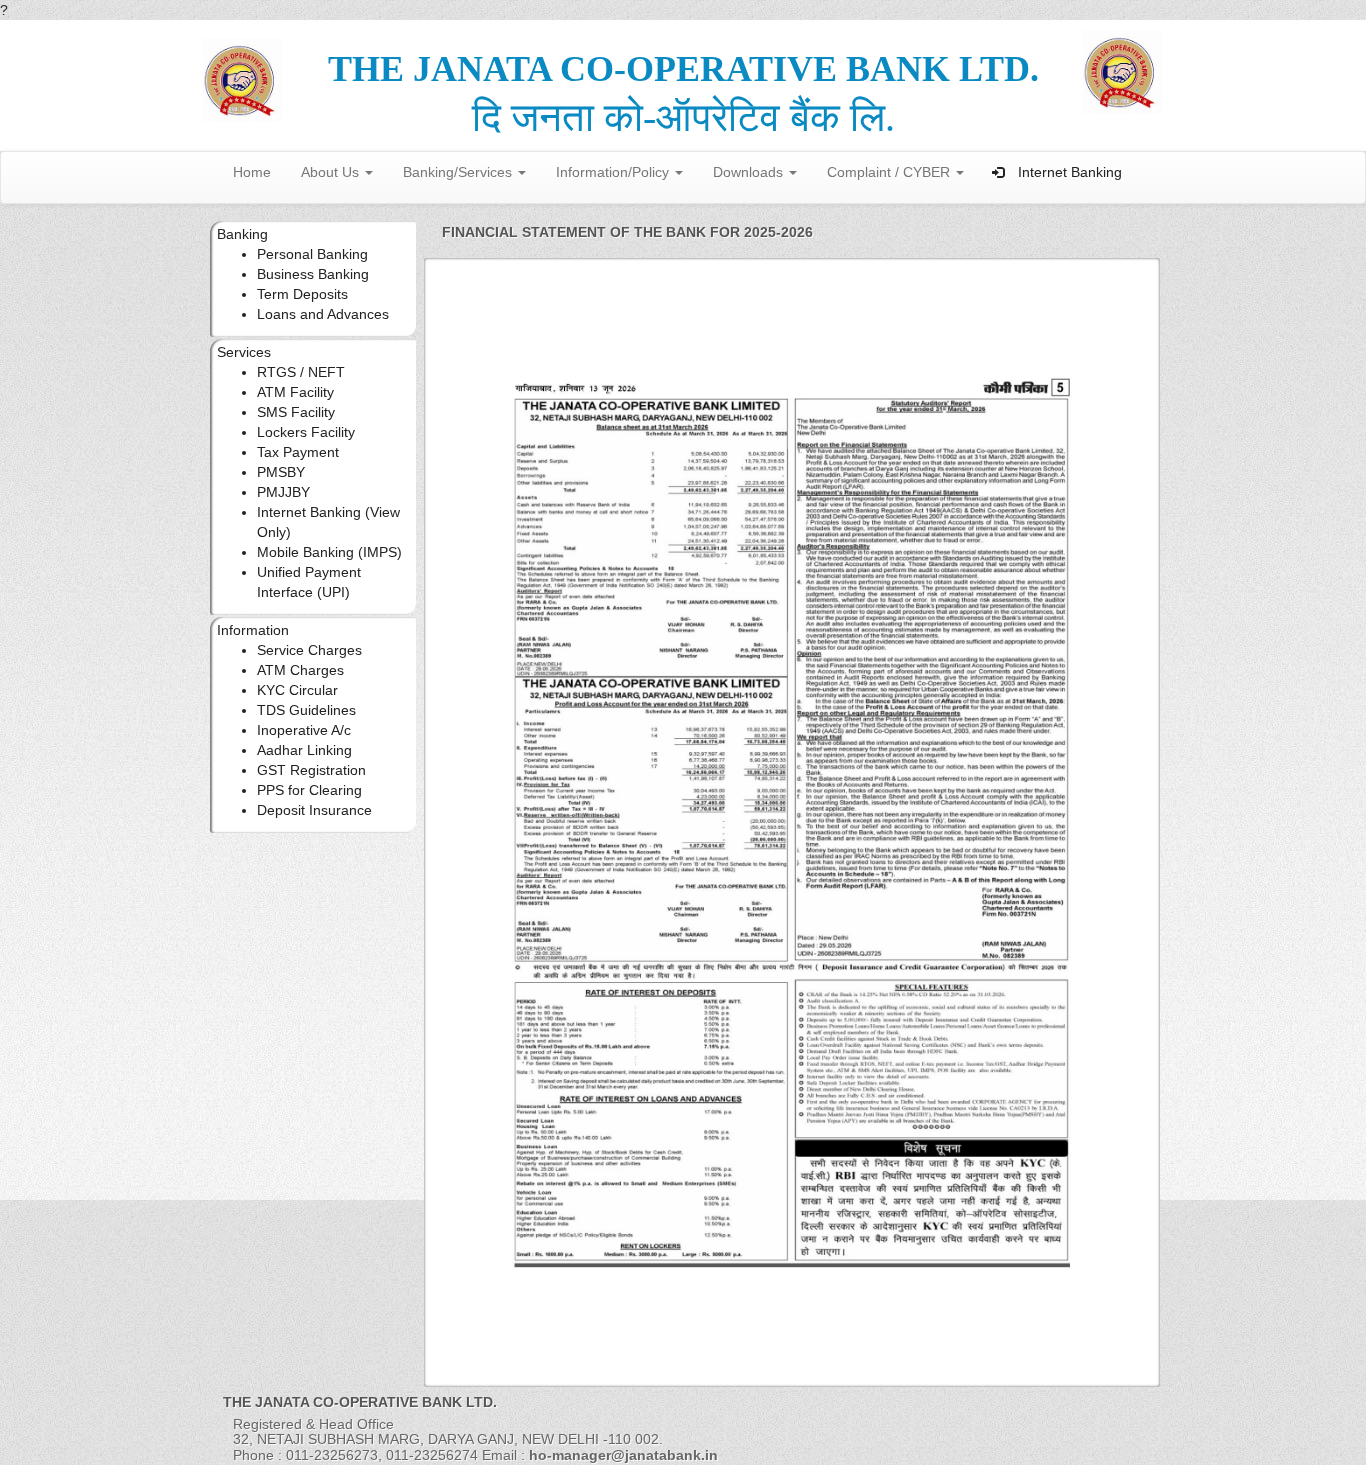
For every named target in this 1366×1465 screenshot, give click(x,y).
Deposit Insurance (314, 810)
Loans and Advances (323, 314)
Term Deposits (302, 294)
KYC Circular (297, 690)
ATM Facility (295, 392)
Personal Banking (312, 254)
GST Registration (311, 770)
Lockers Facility (306, 432)
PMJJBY (283, 492)
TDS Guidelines (306, 710)
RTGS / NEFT (301, 372)
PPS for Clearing (309, 790)
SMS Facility (296, 412)
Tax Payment (298, 452)
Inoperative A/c (304, 730)
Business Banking (313, 274)
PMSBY (281, 472)
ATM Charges (300, 670)
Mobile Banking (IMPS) (329, 552)
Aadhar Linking (304, 750)
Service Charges (309, 650)
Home (252, 172)
